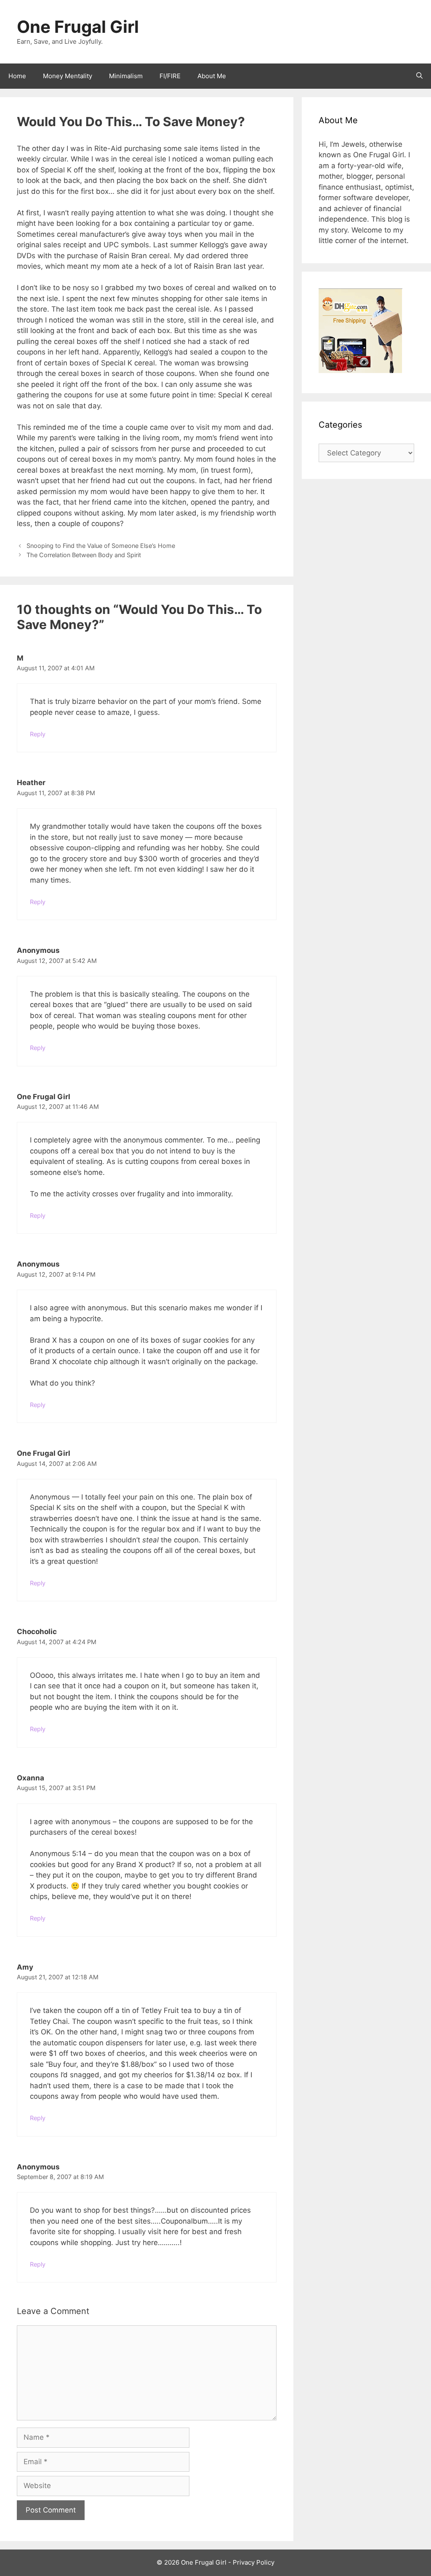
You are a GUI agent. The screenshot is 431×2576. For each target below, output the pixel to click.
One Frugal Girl (78, 27)
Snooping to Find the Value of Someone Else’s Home (101, 546)
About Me (212, 76)
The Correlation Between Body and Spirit (84, 555)
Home (17, 76)
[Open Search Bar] (419, 76)
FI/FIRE (170, 76)
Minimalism (126, 76)
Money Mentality (68, 76)
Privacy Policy (254, 2562)
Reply (38, 734)
